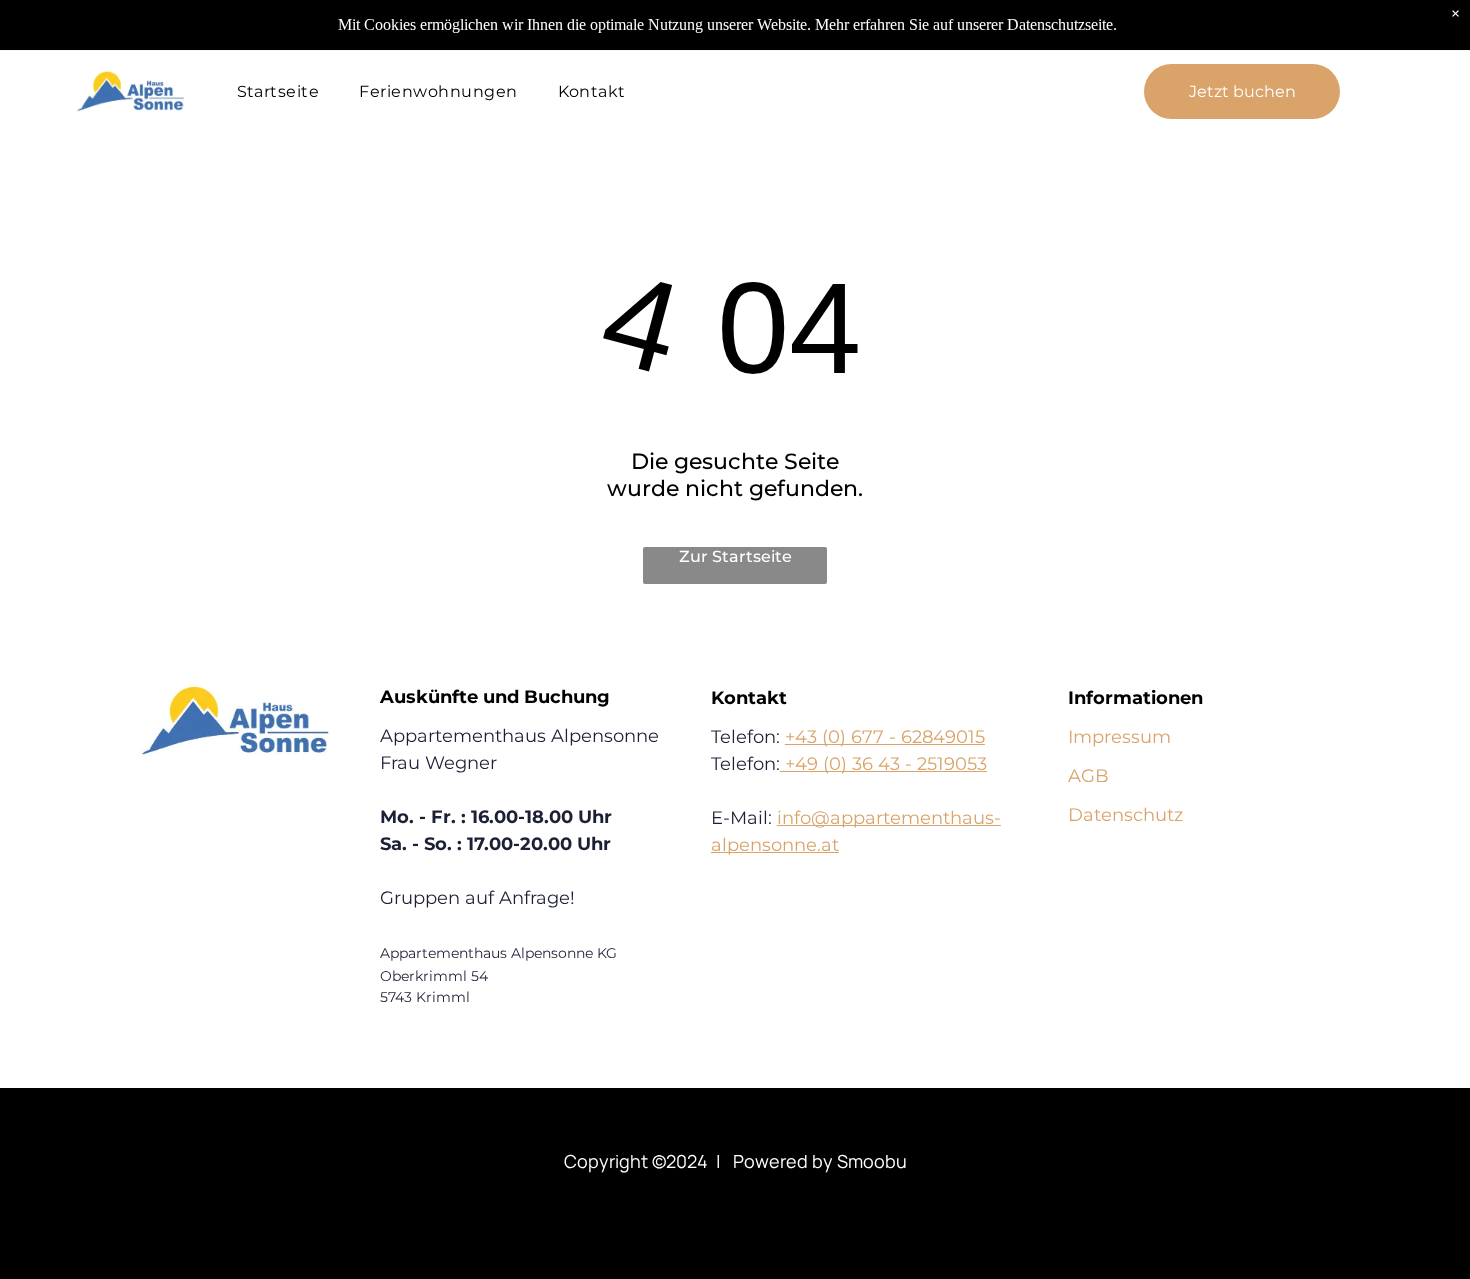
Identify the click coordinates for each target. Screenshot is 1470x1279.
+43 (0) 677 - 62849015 (885, 737)
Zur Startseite (735, 556)
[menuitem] (278, 91)
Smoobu (872, 1161)
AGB (1088, 776)
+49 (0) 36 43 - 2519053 (883, 764)
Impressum (1119, 737)
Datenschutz (1125, 815)
